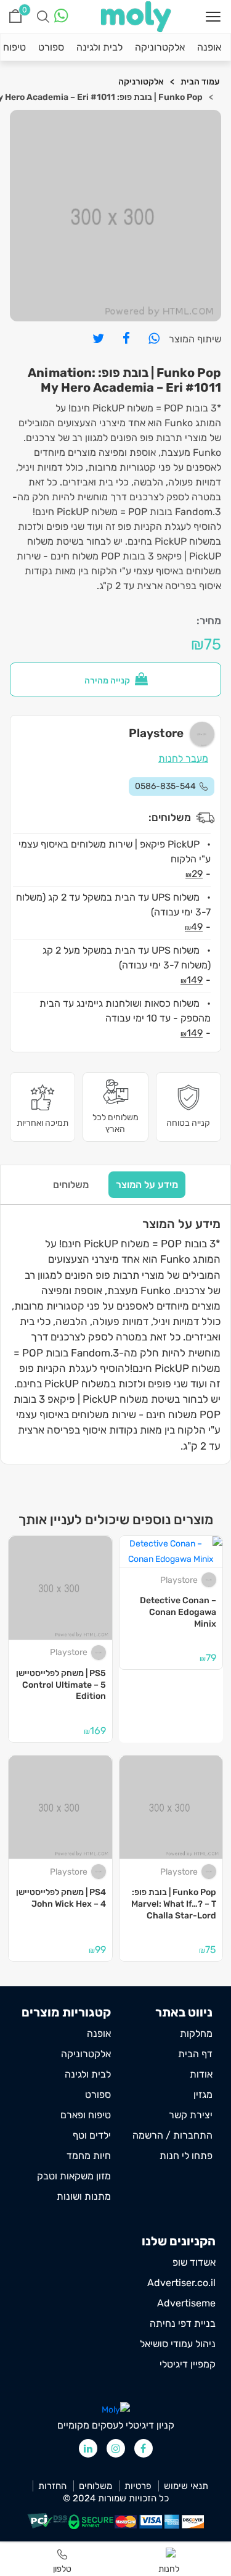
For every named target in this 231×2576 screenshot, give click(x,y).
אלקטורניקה (141, 82)
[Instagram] (116, 2448)
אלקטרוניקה (160, 47)
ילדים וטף (92, 2135)
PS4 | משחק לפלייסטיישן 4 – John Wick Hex (61, 1898)
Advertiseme (186, 2303)
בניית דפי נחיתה (183, 2323)
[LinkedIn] (88, 2448)
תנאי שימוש (186, 2486)
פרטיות (138, 2486)
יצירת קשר (191, 2115)
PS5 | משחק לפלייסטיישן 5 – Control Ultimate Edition (61, 1685)
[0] (15, 16)
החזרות (52, 2486)
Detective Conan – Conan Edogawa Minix (178, 1612)
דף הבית (195, 2054)
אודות (201, 2074)
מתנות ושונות (84, 2196)
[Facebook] (144, 2448)
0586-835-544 (165, 786)
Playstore (179, 1580)
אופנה (209, 47)
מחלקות (196, 2033)
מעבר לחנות (183, 758)
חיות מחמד (89, 2156)
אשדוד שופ (194, 2262)
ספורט (51, 47)
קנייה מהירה (108, 681)
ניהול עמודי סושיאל (178, 2344)
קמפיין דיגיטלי (188, 2364)
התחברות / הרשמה (172, 2135)
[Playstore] (210, 1580)
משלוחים (71, 1185)
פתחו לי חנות (186, 2156)
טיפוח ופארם (86, 2115)
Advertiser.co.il (181, 2283)
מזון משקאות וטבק (74, 2176)
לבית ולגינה (99, 47)
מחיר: (209, 621)
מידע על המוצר (147, 1185)
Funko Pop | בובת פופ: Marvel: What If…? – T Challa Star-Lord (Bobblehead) (174, 1904)
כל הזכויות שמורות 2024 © (116, 2499)
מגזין (203, 2095)
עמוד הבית (200, 82)
